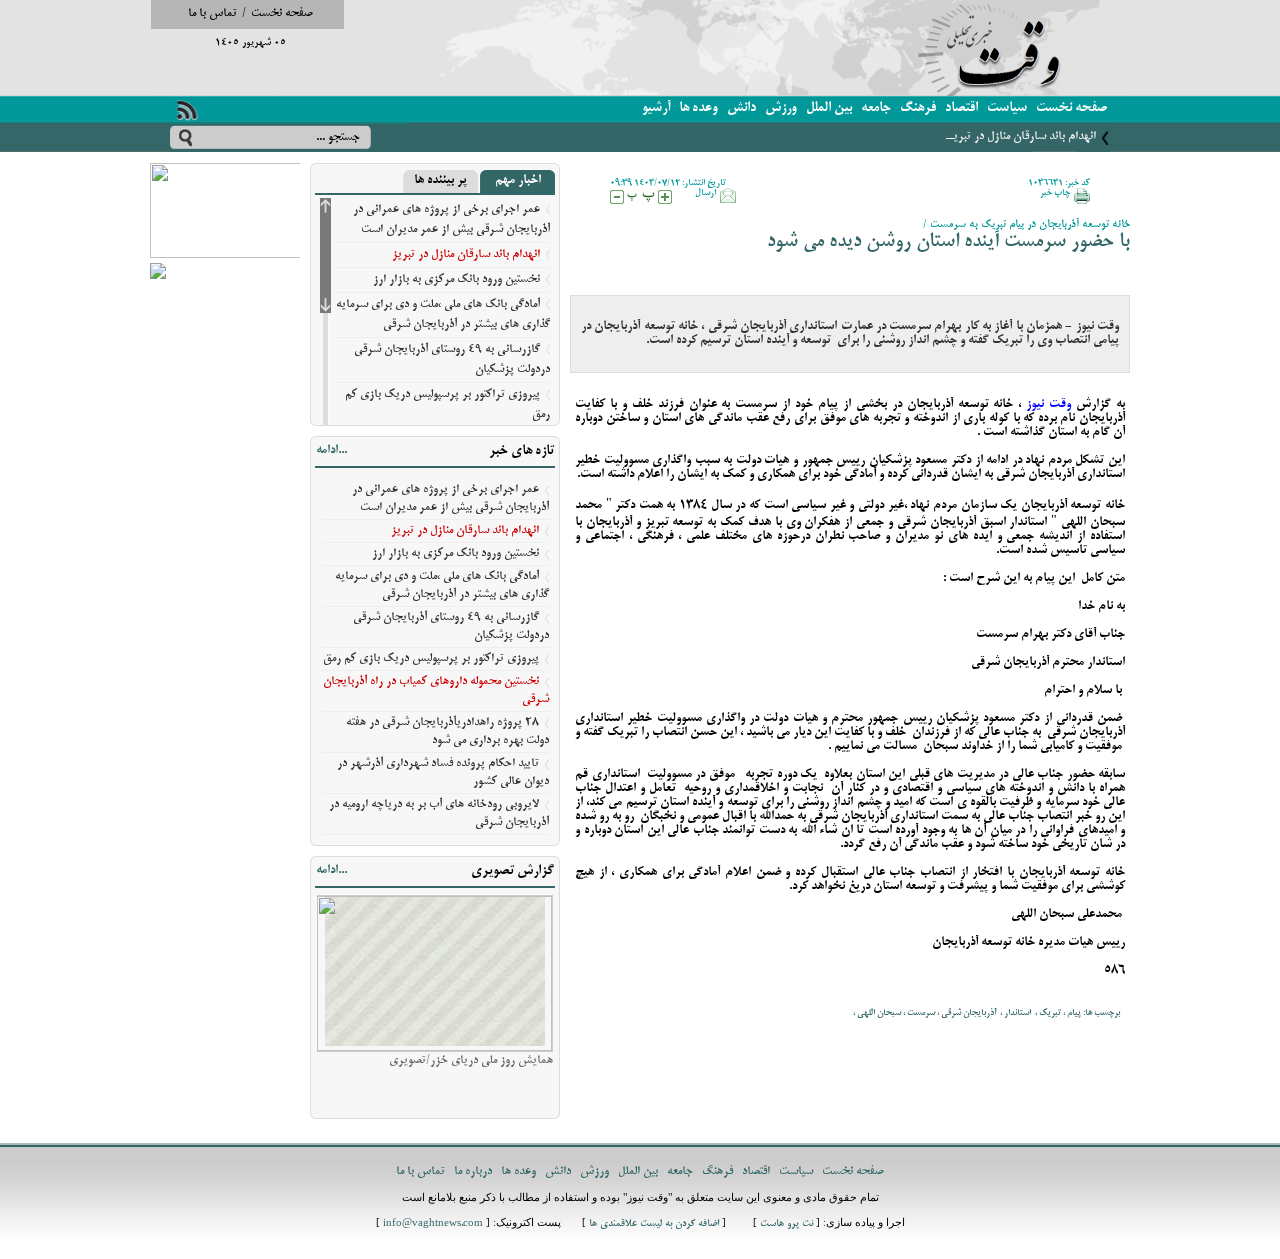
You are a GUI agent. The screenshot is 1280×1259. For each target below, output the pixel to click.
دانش (741, 108)
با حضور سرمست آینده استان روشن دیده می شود (948, 242)
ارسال (705, 193)
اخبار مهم (518, 181)
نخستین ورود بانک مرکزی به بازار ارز (456, 279)
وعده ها (698, 108)
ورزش (781, 108)
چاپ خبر (1055, 193)
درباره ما (473, 1171)
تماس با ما (212, 13)
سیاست (1007, 108)
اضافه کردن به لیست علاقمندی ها (654, 1224)
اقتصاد (961, 108)
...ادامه (331, 451)
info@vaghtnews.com (433, 1224)
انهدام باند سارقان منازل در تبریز (1022, 136)
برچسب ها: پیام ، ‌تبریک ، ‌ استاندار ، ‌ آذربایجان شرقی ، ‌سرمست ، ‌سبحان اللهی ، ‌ (985, 1013)
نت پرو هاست (786, 1224)
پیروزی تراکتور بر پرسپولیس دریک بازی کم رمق (431, 658)
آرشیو (656, 108)
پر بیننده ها (440, 181)
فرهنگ (918, 108)
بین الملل (829, 108)
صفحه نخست (282, 13)
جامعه (876, 108)
